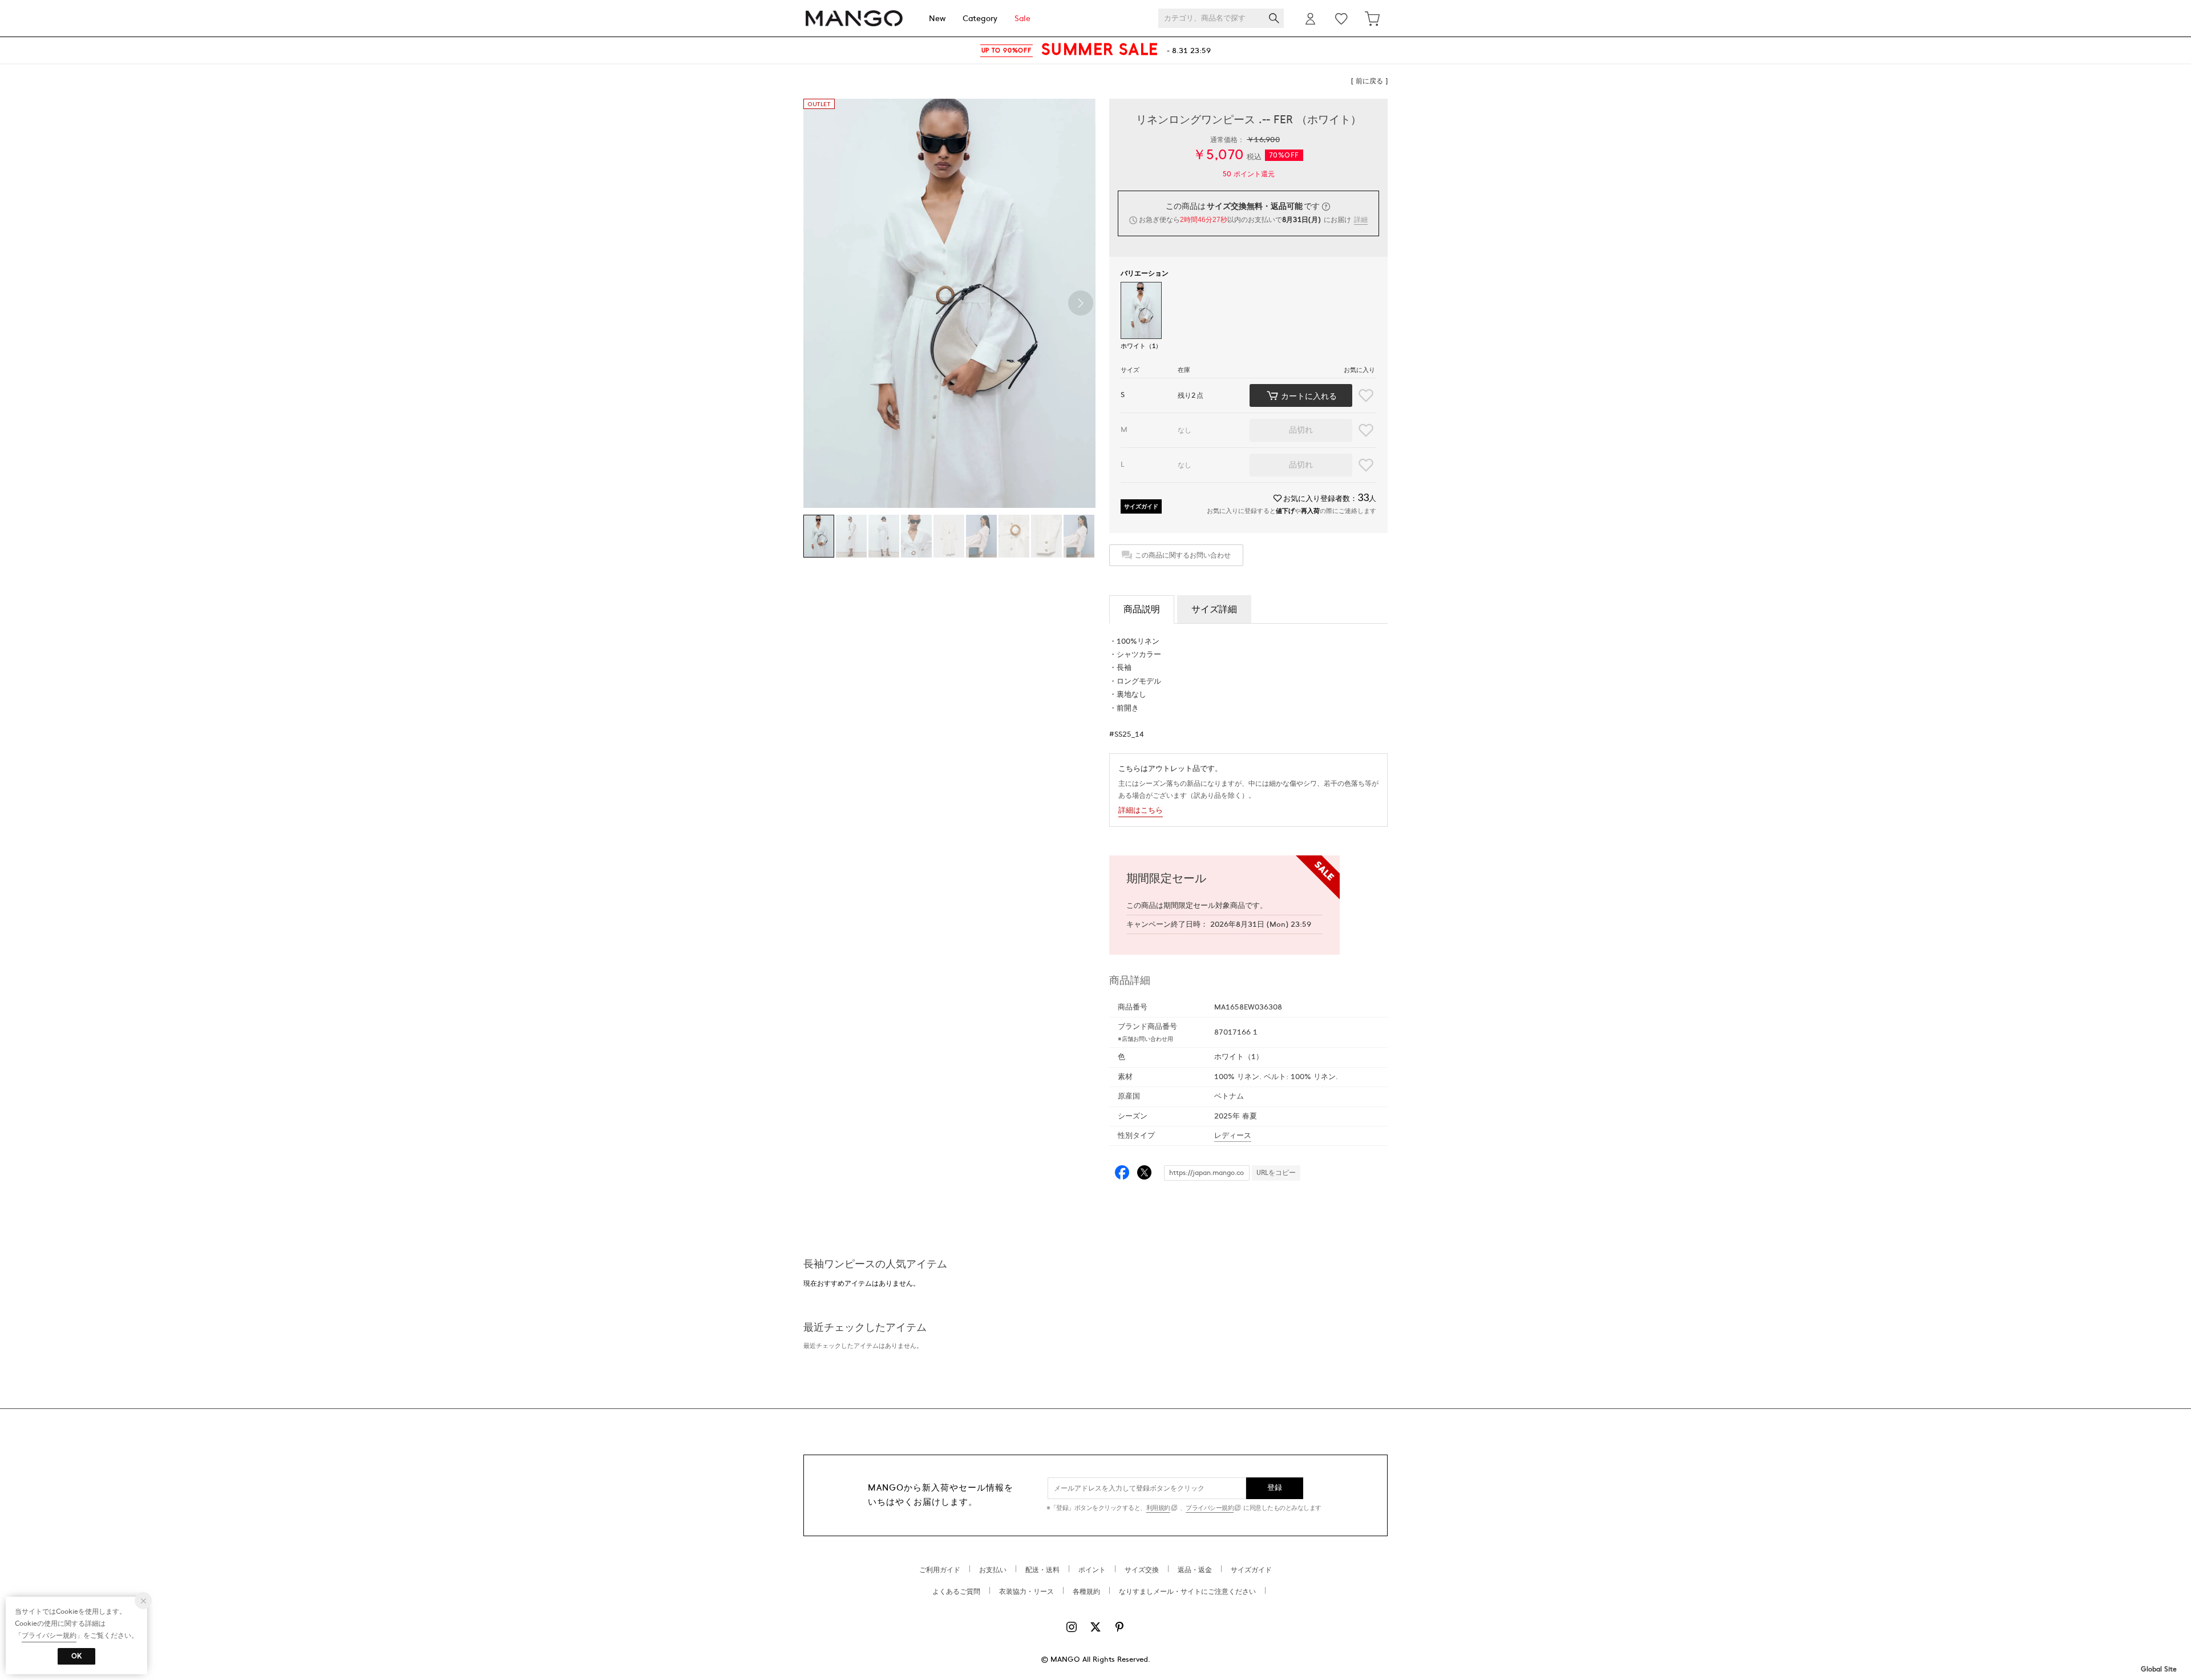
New (937, 19)
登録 (1275, 1488)
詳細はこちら (1141, 810)
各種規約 (1086, 1592)
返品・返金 (1195, 1570)
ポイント (1092, 1570)
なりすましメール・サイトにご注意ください (1187, 1592)
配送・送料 (1042, 1570)
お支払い (993, 1570)
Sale (1022, 19)
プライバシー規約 (1210, 1508)
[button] (1081, 303)
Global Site (2159, 1669)
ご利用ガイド (940, 1570)
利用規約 (1158, 1508)
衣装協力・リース (1026, 1592)
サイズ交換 (1142, 1570)
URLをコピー (1276, 1173)
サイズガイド (1141, 506)
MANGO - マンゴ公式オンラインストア (854, 19)
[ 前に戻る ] (1369, 81)
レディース (1233, 1136)
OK (76, 1656)
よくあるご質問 (956, 1592)
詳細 (1361, 220)
